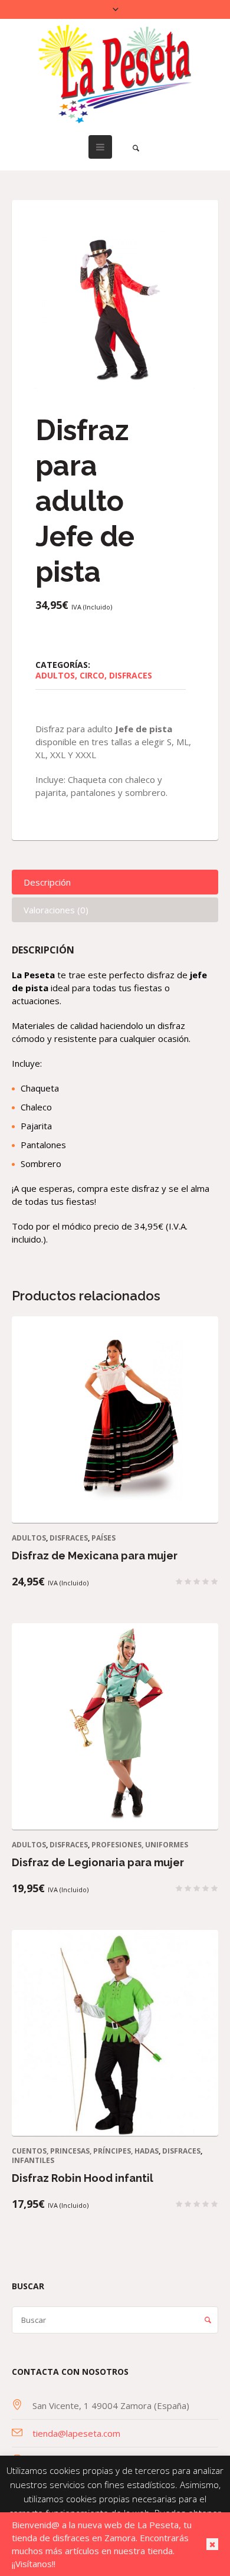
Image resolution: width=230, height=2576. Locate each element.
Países (103, 1538)
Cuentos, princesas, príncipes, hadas (85, 2151)
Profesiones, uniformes (140, 1845)
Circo (92, 675)
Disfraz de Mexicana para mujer (95, 1556)
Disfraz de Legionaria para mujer (98, 1862)
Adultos (55, 675)
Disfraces (131, 675)
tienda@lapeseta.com (76, 2433)
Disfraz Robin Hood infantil (83, 2178)
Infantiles (33, 2160)
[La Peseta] (115, 74)
